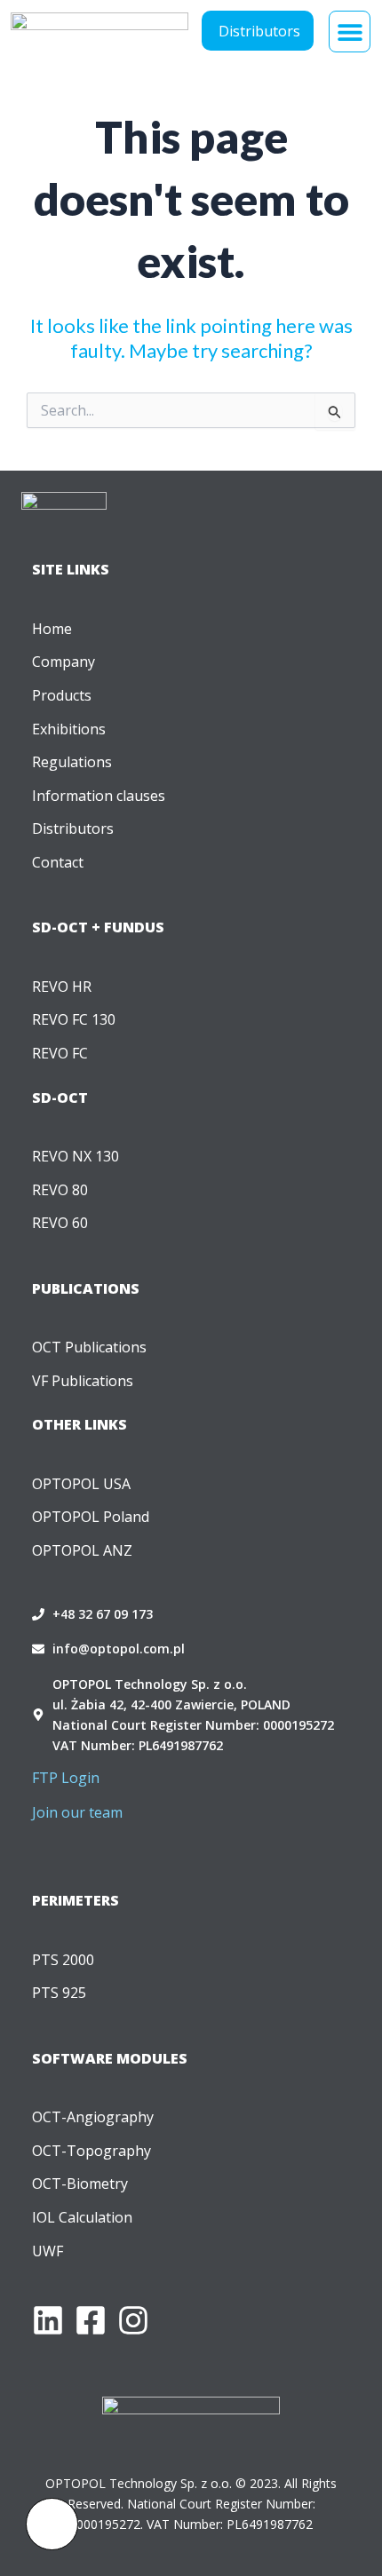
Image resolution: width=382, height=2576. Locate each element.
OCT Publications (89, 1347)
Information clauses (99, 796)
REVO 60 (60, 1223)
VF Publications (83, 1381)
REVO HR (62, 987)
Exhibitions (69, 729)
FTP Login (66, 1778)
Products (62, 695)
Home (52, 629)
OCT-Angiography (93, 2117)
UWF (48, 2251)
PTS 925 (59, 1993)
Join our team (77, 1812)
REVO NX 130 (76, 1156)
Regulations (72, 762)
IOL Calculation (82, 2217)
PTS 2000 (63, 1960)
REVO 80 (60, 1190)
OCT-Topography (92, 2151)
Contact (58, 862)
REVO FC (60, 1053)
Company (64, 662)
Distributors (73, 828)
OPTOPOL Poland (91, 1517)
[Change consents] (52, 2524)
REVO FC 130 (74, 1019)
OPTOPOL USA (81, 1484)
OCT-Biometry (80, 2184)
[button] (350, 32)
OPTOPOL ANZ (82, 1550)
